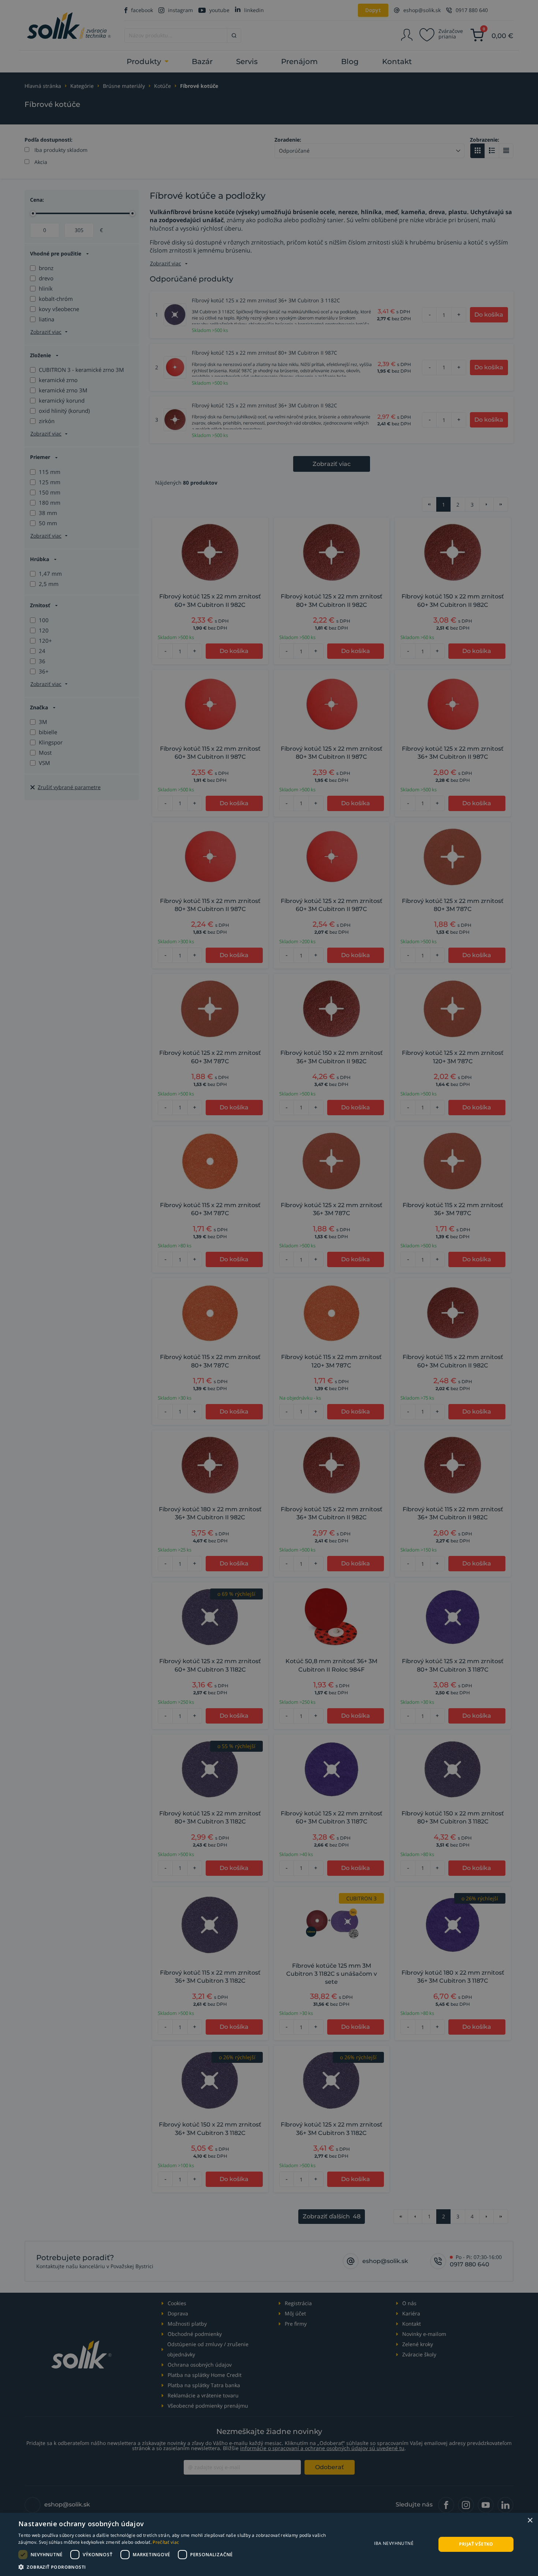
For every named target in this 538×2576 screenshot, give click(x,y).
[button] (180, 2567)
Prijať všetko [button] (476, 2544)
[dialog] (269, 2544)
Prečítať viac (166, 2542)
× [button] (530, 2521)
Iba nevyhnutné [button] (394, 2543)
